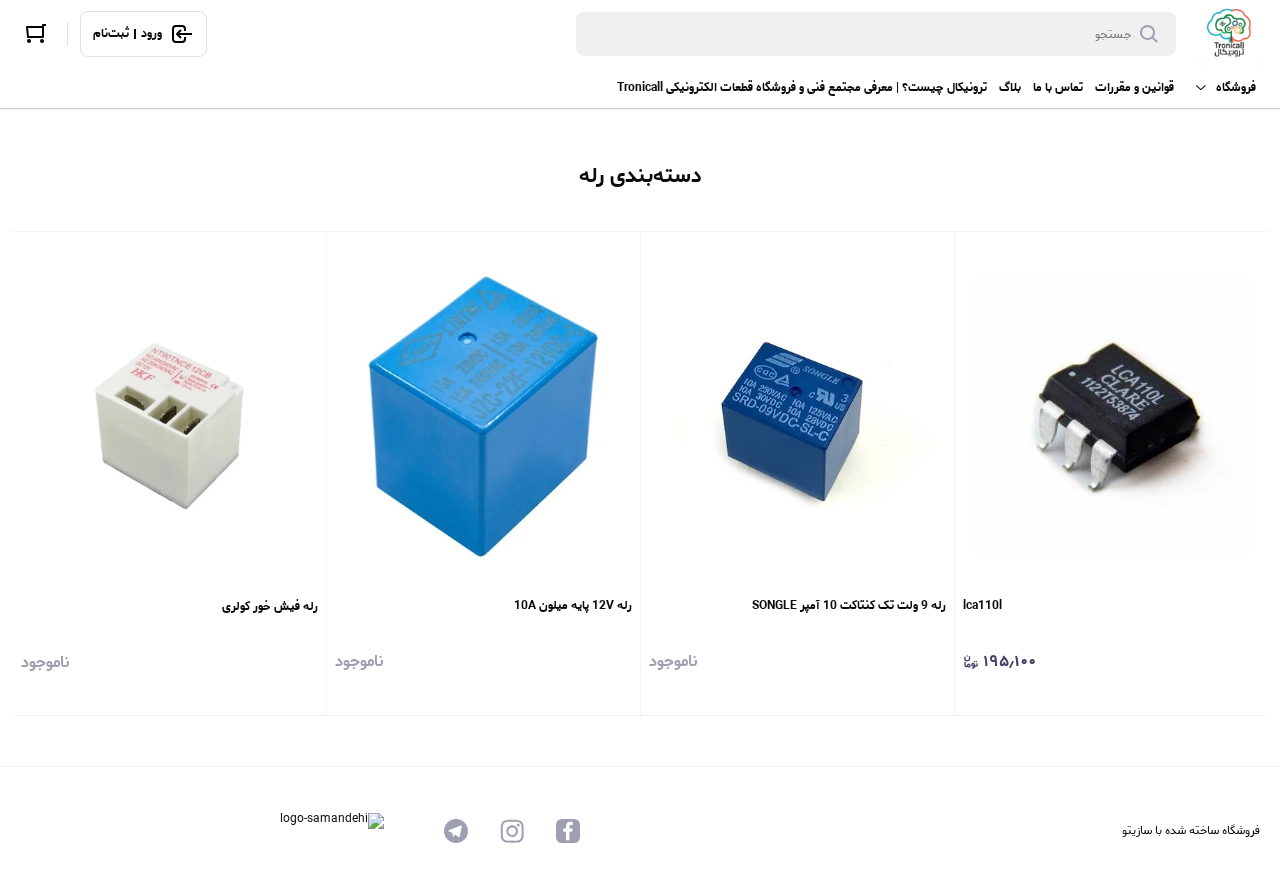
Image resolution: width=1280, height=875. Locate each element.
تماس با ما (1058, 87)
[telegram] (456, 831)
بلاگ (1010, 87)
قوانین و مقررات (1134, 87)
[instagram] (512, 831)
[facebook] (568, 831)
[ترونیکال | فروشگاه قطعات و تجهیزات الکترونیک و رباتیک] (1230, 34)
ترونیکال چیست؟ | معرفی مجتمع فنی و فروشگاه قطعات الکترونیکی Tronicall (802, 87)
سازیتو (1137, 830)
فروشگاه (1236, 87)
